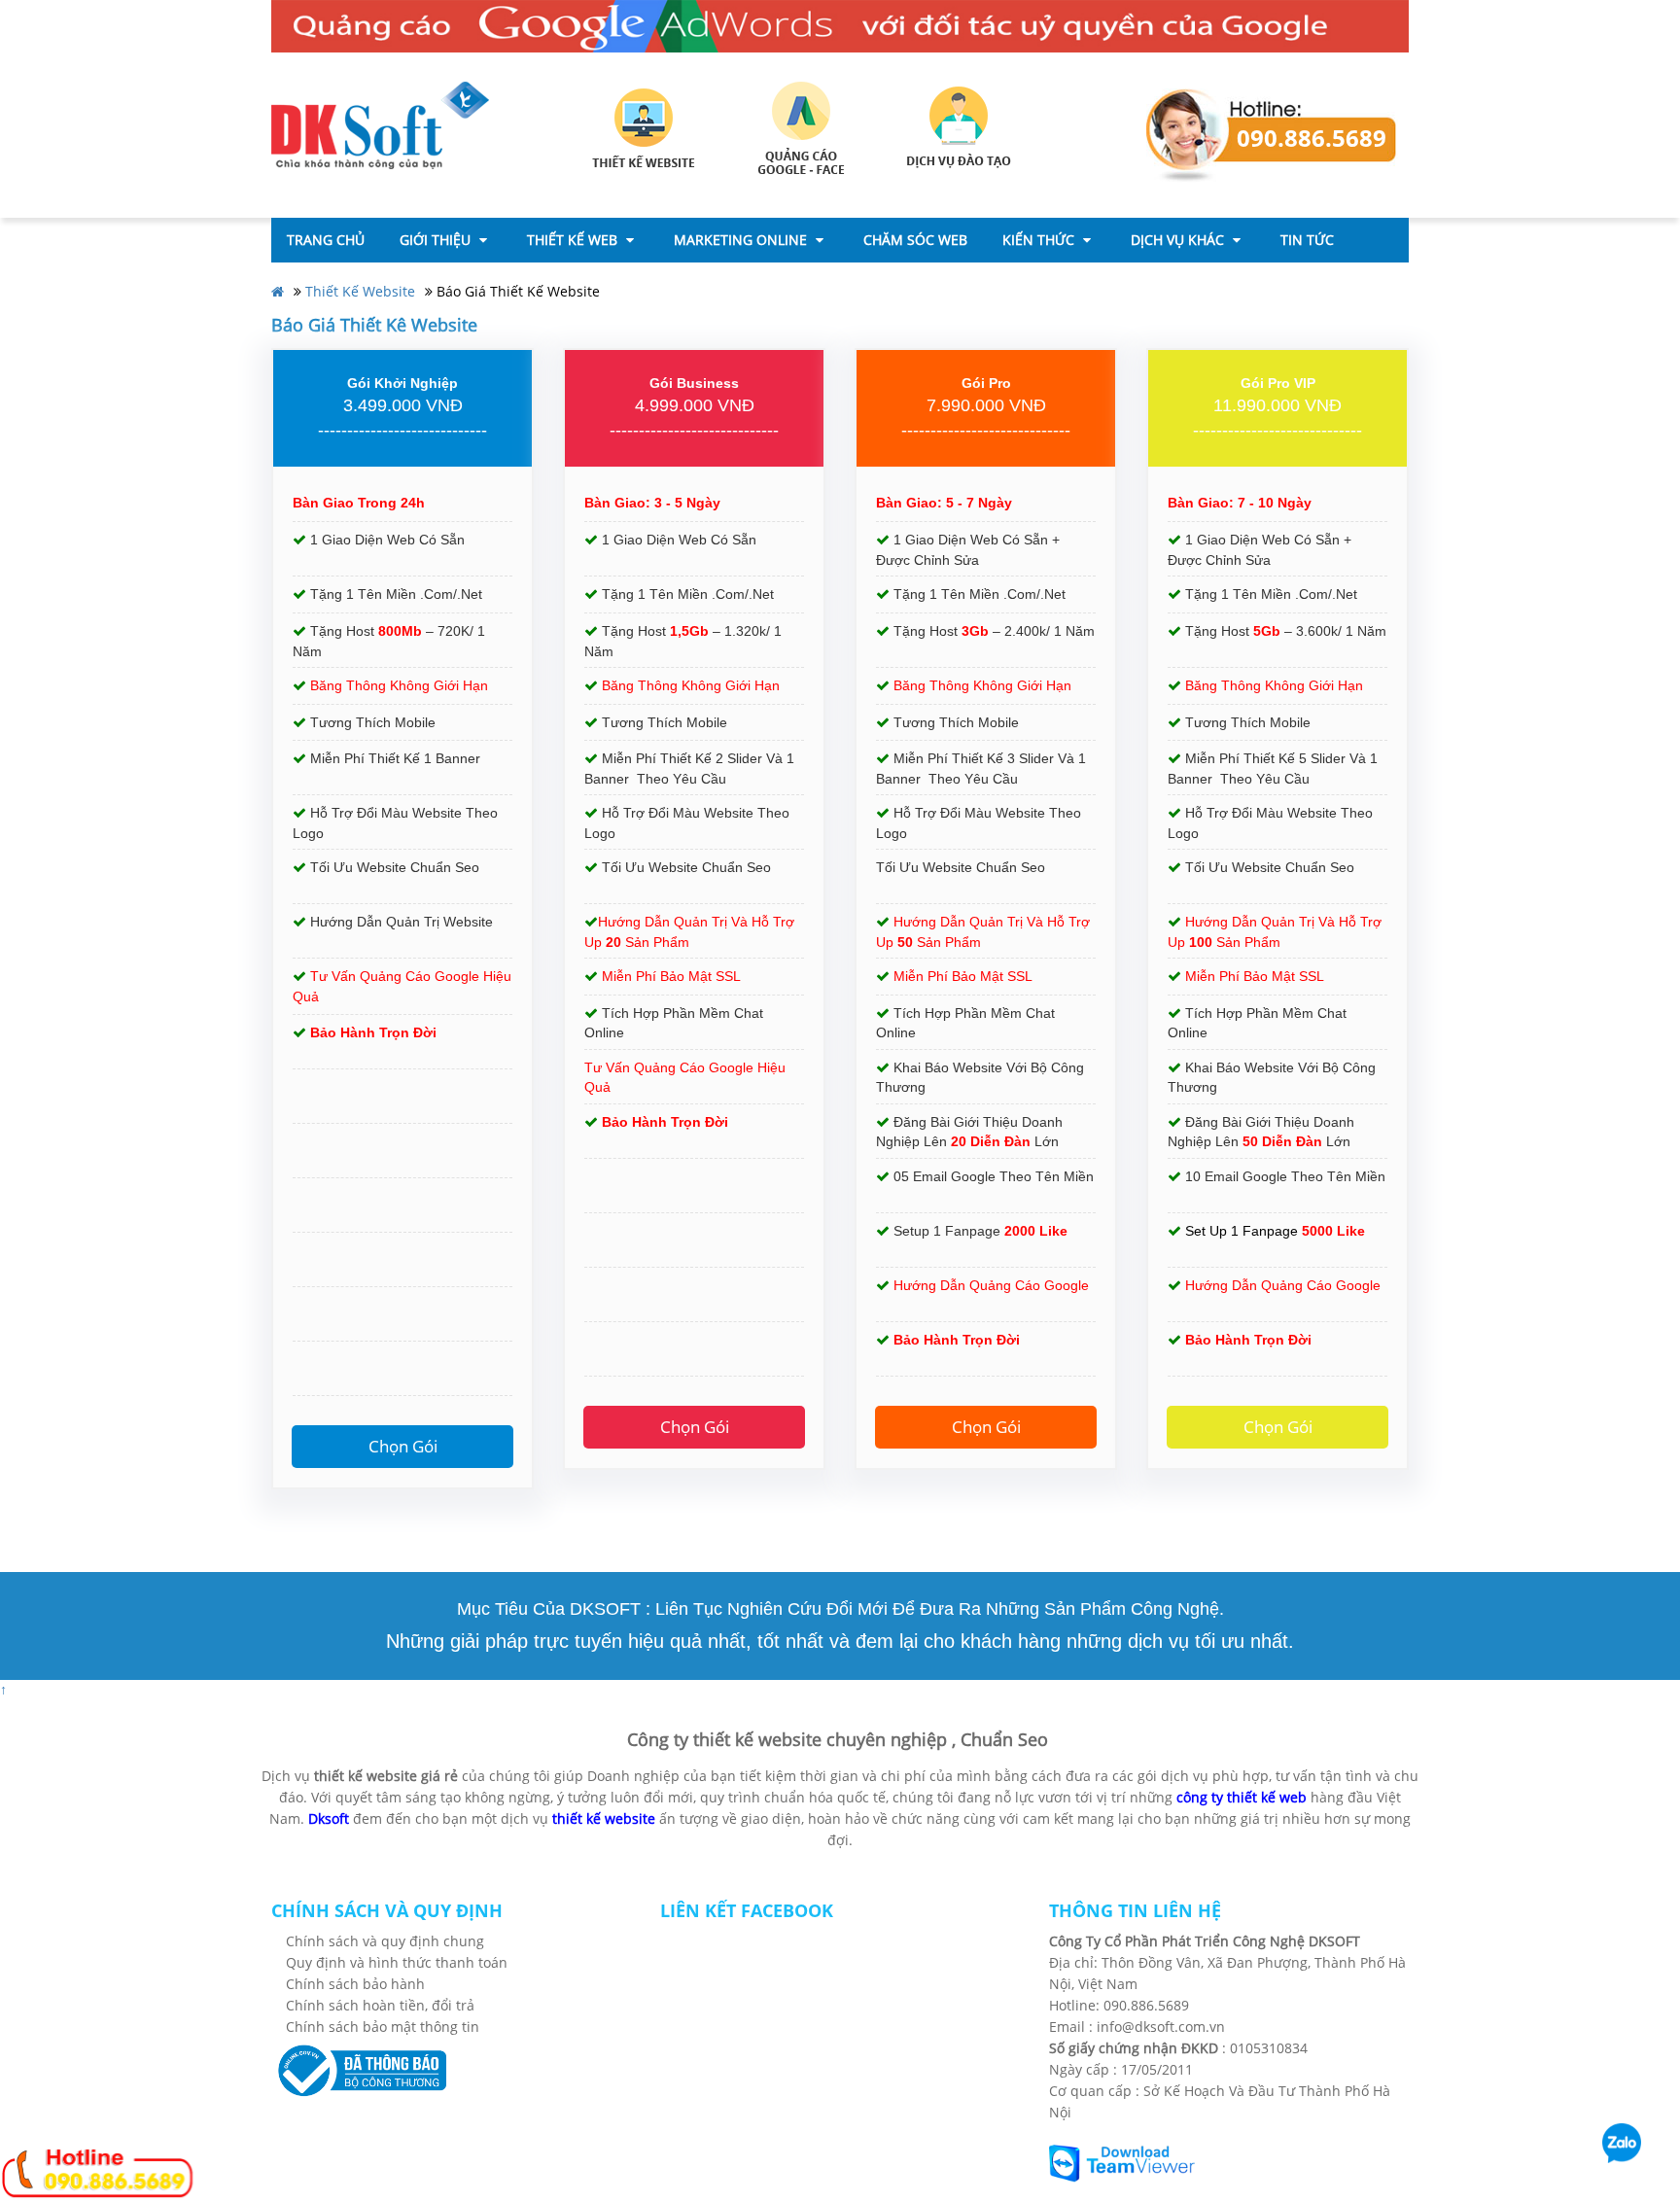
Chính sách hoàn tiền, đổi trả (380, 2005)
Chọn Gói (403, 1446)
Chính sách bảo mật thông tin (383, 2027)
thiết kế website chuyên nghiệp (820, 1739)
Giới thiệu (437, 240)
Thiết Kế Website (360, 291)
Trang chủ (326, 240)
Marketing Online (742, 240)
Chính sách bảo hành (355, 1984)
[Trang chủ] (380, 124)
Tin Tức (1307, 240)
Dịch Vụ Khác (1179, 240)
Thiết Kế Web (574, 240)
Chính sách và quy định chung (385, 1941)
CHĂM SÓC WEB (915, 240)
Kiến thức (1040, 240)
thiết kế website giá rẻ (386, 1776)
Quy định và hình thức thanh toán (397, 1962)
